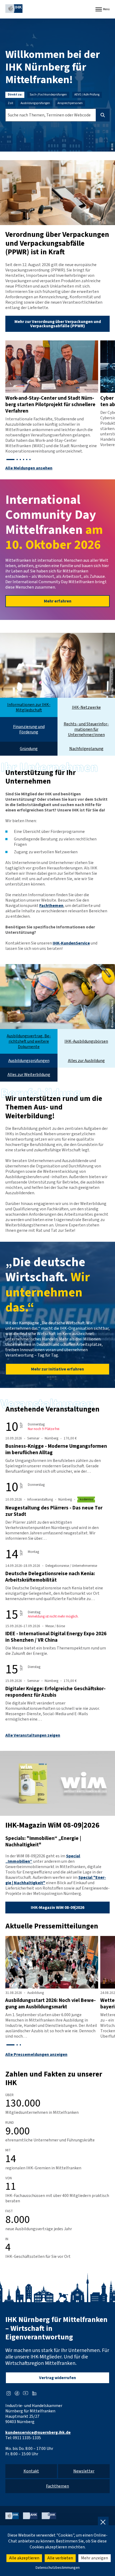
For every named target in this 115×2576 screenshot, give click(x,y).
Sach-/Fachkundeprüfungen (48, 95)
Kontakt (31, 2471)
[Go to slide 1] (10, 460)
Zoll (10, 103)
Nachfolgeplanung (86, 749)
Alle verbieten (60, 2558)
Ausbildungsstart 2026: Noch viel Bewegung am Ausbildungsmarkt (51, 2004)
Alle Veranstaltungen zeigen (33, 1735)
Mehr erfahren (58, 601)
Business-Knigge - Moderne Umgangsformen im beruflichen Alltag (56, 1449)
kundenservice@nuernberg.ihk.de (38, 2432)
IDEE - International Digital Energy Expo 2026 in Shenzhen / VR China (56, 1637)
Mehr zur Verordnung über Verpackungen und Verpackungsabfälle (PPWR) (58, 324)
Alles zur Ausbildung (86, 1061)
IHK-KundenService (71, 943)
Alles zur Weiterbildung (29, 1075)
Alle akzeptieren (24, 2558)
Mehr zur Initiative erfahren (57, 1369)
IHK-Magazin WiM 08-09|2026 (57, 1908)
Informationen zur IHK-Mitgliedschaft (29, 707)
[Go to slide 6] (30, 460)
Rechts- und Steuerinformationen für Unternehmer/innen (86, 729)
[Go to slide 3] (20, 460)
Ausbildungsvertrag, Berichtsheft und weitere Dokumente (29, 1041)
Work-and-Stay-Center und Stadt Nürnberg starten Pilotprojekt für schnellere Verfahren (50, 405)
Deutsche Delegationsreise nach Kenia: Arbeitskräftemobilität (50, 1577)
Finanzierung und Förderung (29, 729)
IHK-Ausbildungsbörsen (86, 1041)
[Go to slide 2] (17, 460)
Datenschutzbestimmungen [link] (58, 2568)
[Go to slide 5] (27, 460)
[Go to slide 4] (24, 460)
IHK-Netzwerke (86, 707)
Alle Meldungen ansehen (29, 468)
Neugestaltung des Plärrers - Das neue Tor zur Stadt (54, 1511)
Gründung (29, 749)
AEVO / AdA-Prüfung (87, 95)
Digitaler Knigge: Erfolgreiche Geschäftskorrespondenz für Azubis (55, 1692)
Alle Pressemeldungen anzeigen (36, 2055)
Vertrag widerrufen (57, 2378)
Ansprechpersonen (70, 103)
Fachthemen (51, 906)
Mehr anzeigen (95, 2558)
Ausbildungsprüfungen (35, 103)
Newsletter (84, 2471)
